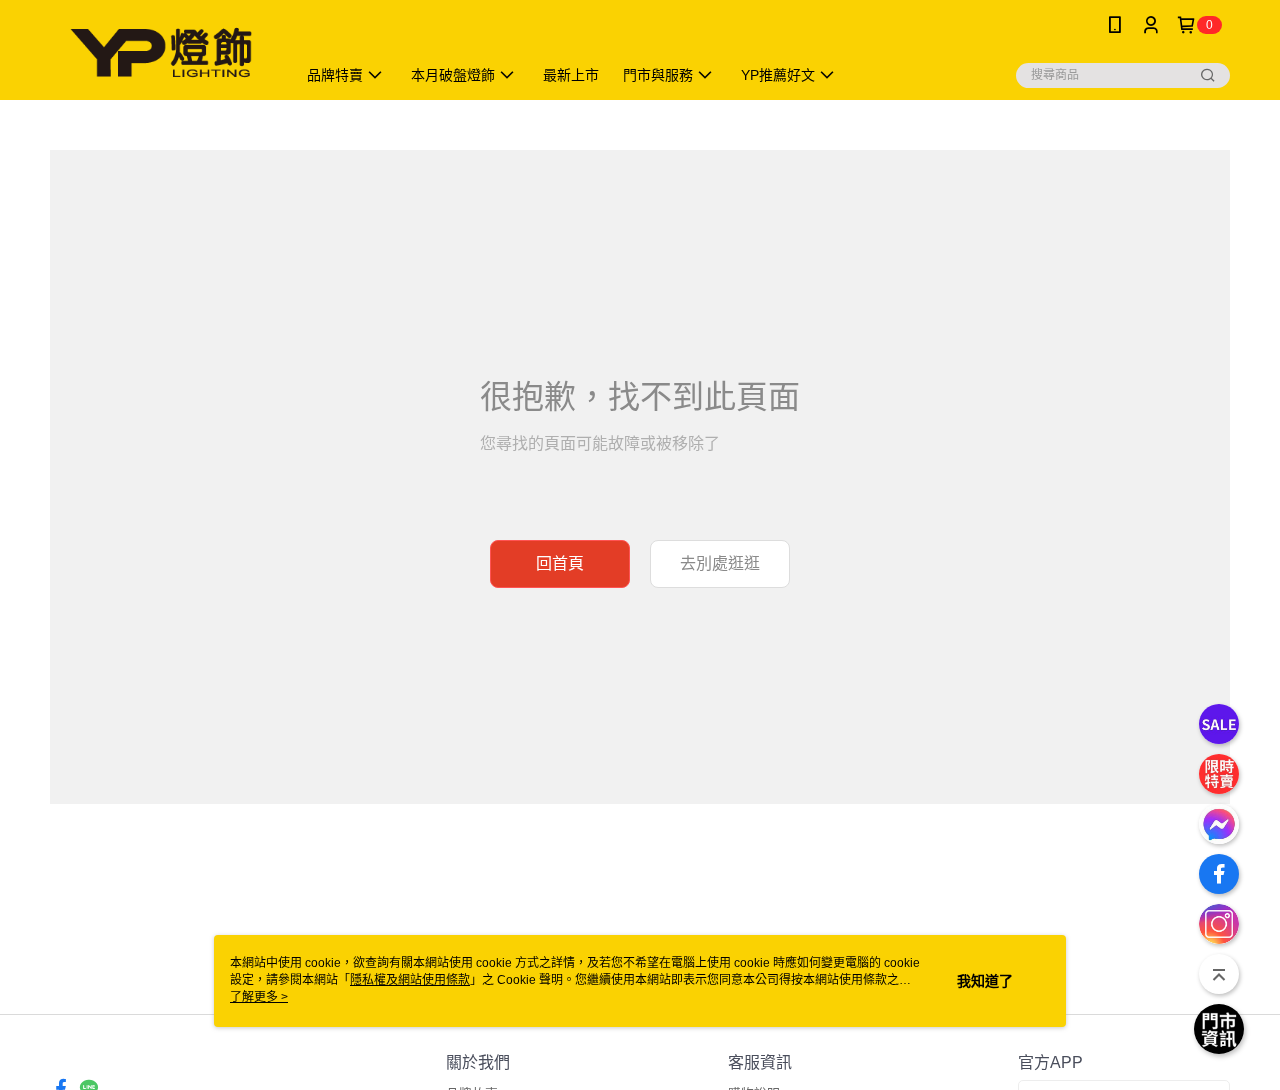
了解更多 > (259, 997)
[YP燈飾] (161, 52)
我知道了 (985, 981)
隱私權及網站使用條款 (410, 980)
